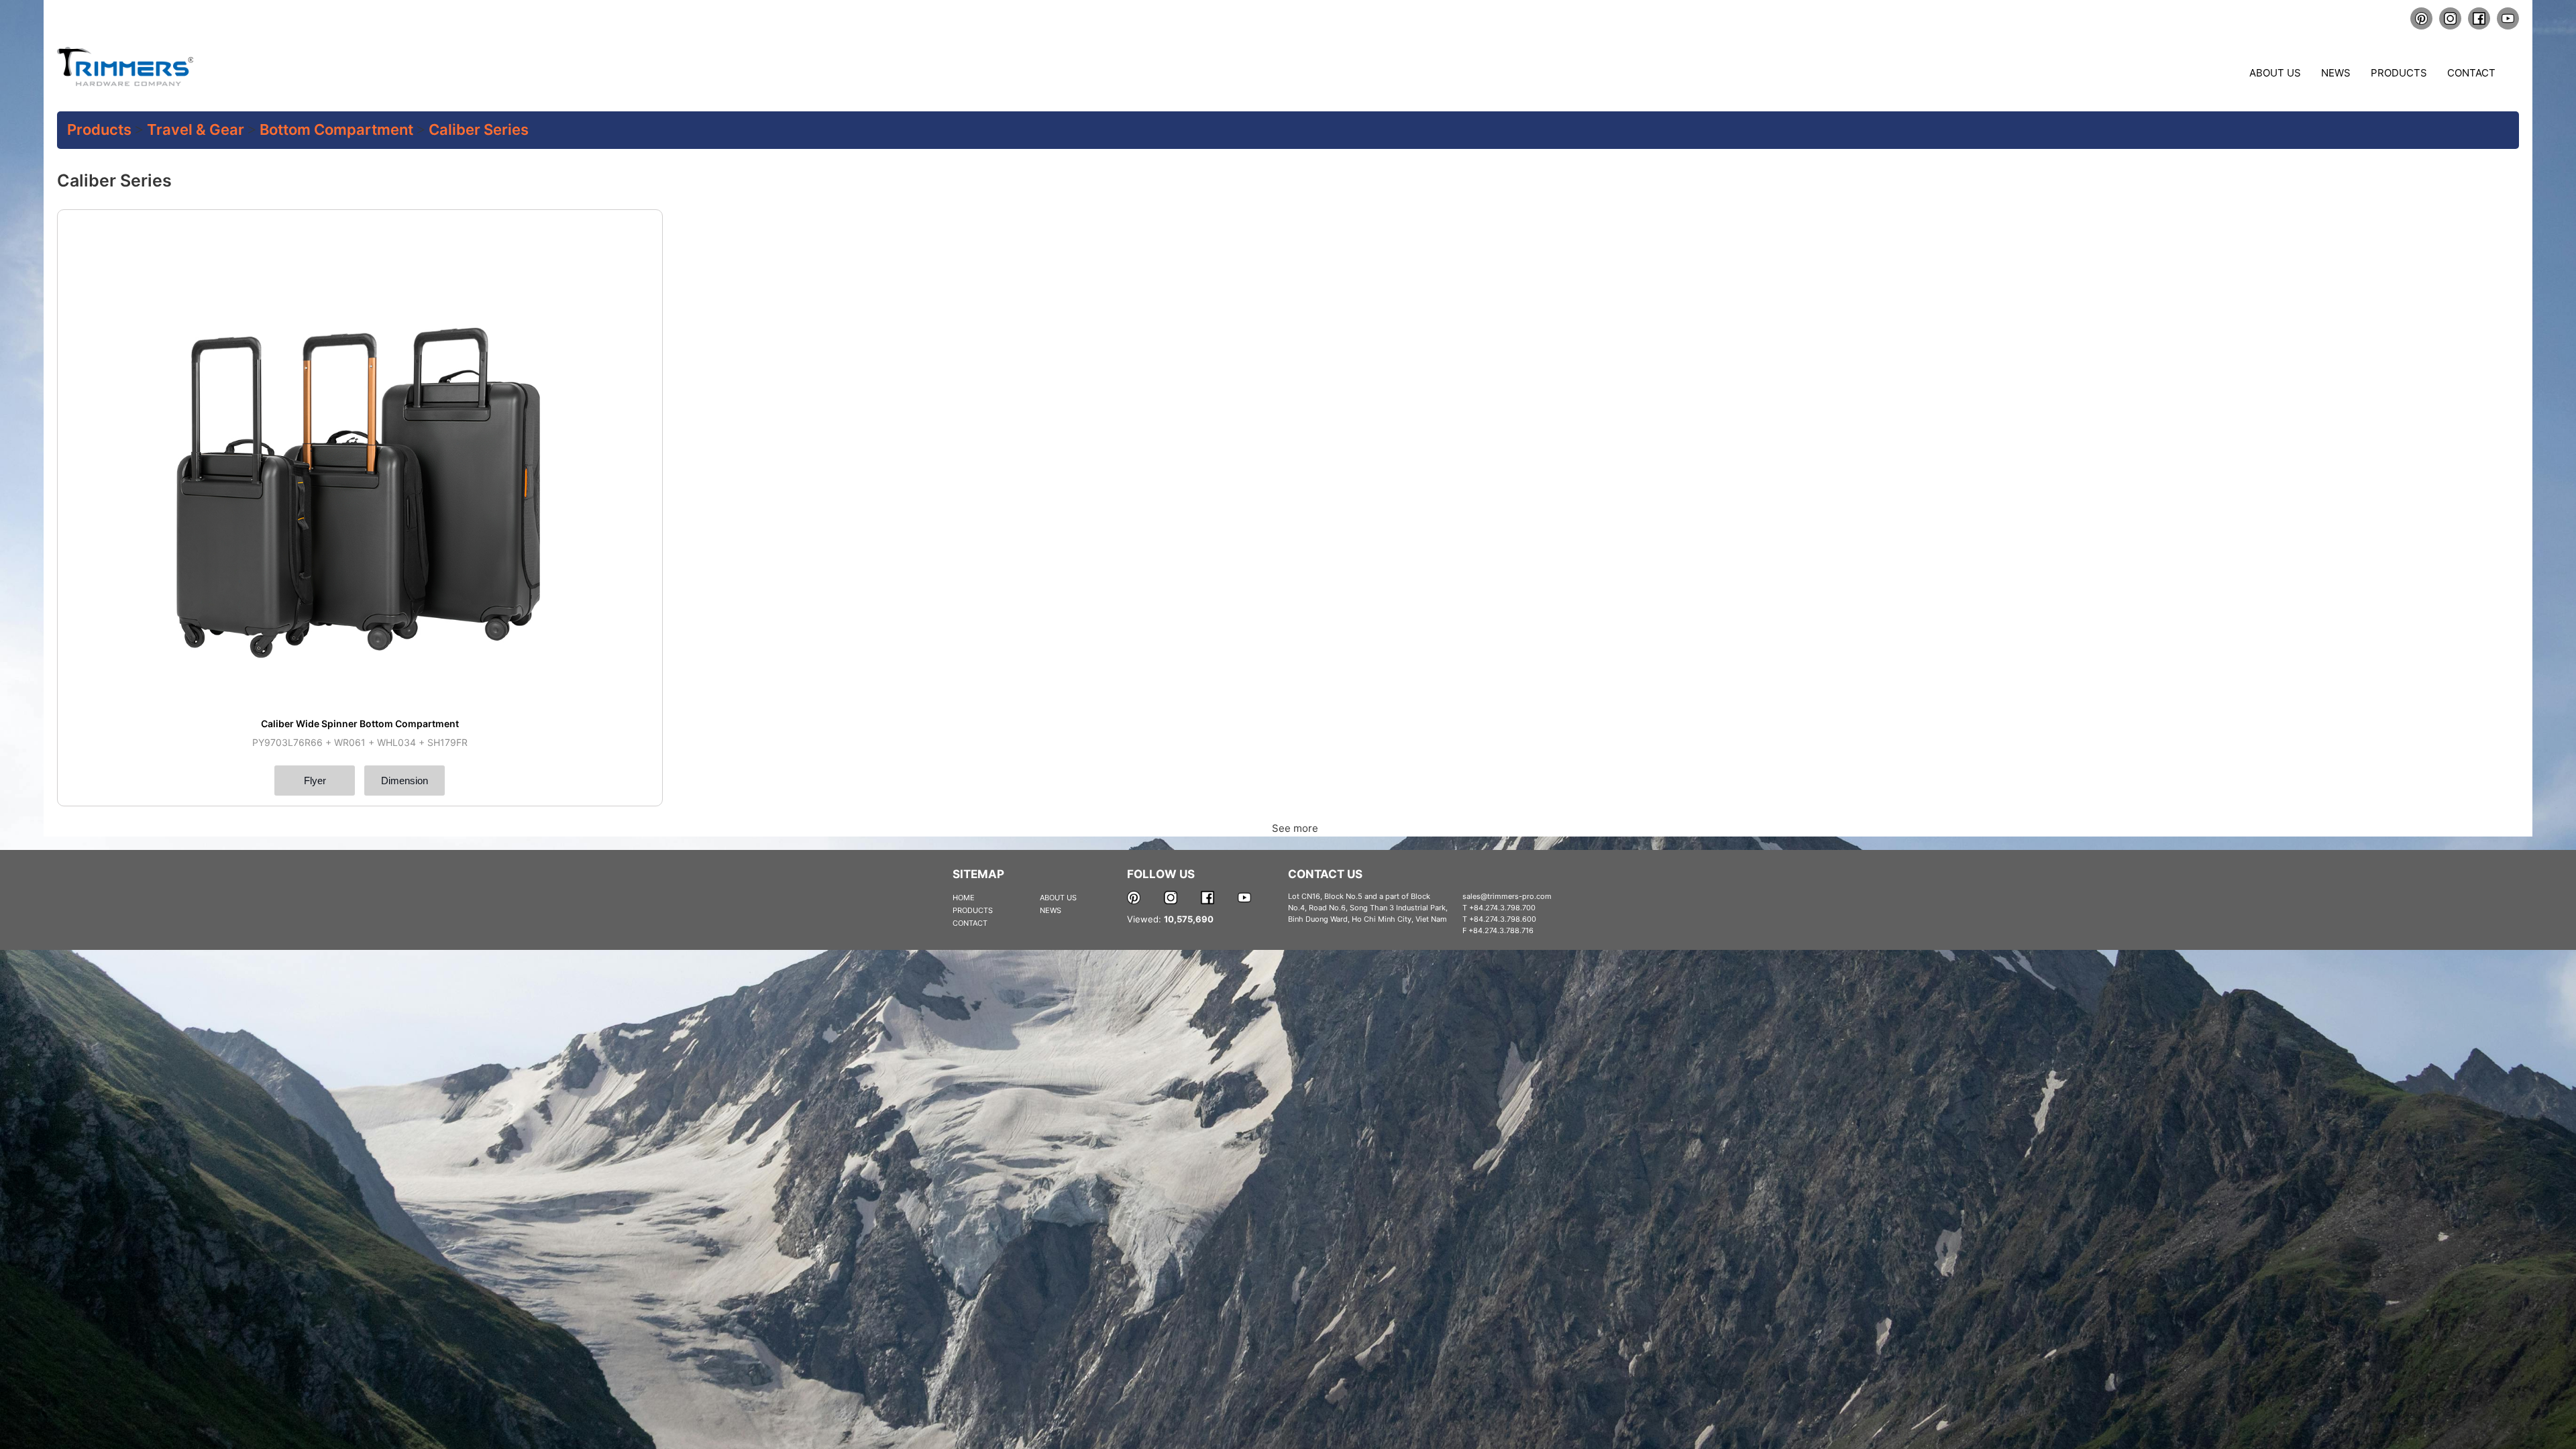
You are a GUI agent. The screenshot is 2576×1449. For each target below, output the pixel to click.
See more (1294, 828)
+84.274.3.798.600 (1503, 919)
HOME (964, 898)
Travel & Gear (196, 129)
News (2336, 73)
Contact (2471, 73)
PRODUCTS (973, 910)
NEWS (1051, 910)
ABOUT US (1058, 898)
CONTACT (970, 923)
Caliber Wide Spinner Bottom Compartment (360, 723)
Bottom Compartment (336, 129)
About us (2275, 73)
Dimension (405, 781)
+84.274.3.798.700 (1502, 908)
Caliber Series (479, 129)
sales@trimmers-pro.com (1507, 896)
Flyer (315, 781)
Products (2399, 73)
